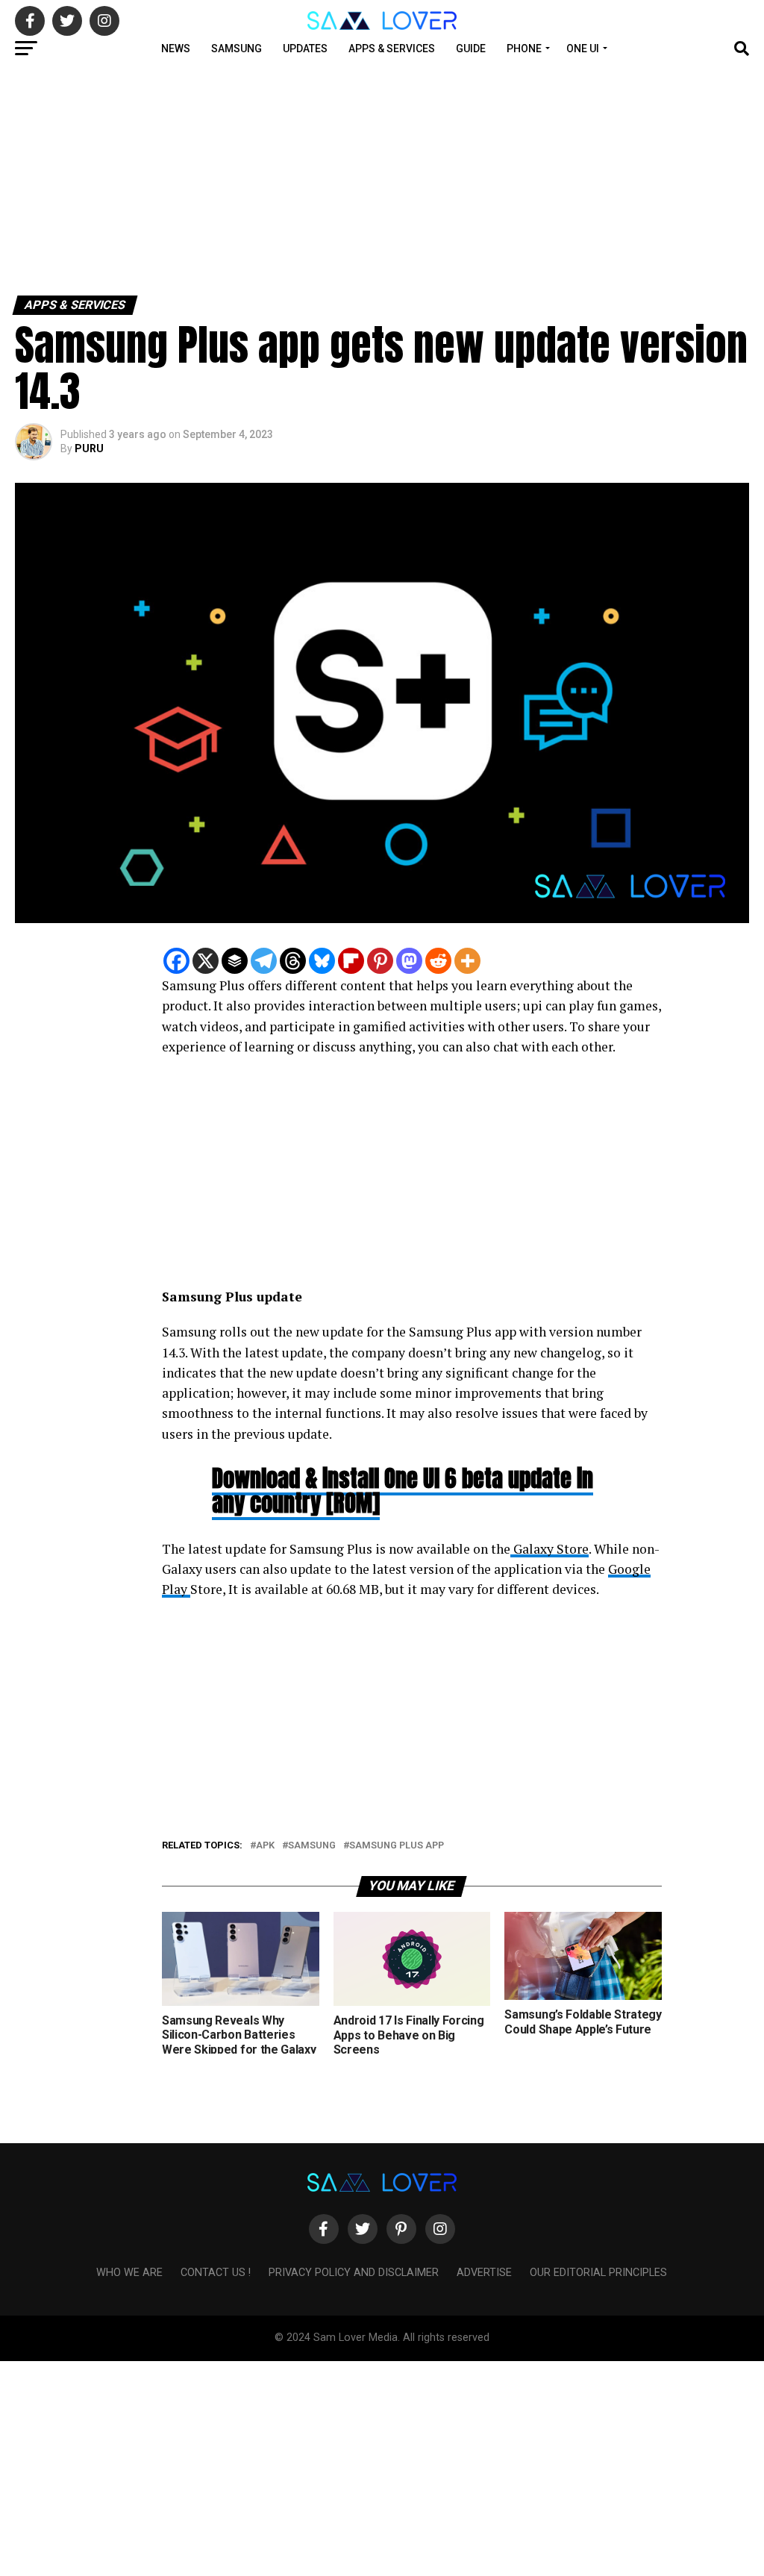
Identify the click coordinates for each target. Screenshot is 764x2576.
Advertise (484, 2273)
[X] (206, 961)
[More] (467, 961)
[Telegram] (264, 961)
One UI (583, 49)
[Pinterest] (380, 961)
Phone (524, 49)
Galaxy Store (549, 1549)
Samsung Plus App (397, 1846)
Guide (471, 49)
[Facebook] (176, 961)
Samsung (237, 49)
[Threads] (293, 961)
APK (265, 1846)
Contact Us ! (216, 2273)
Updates (305, 49)
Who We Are (129, 2273)
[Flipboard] (351, 961)
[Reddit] (438, 961)
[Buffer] (235, 961)
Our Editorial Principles (598, 2273)
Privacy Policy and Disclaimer (354, 2273)
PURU (89, 448)
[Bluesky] (322, 961)
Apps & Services (392, 49)
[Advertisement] (382, 178)
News (176, 49)
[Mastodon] (409, 961)
